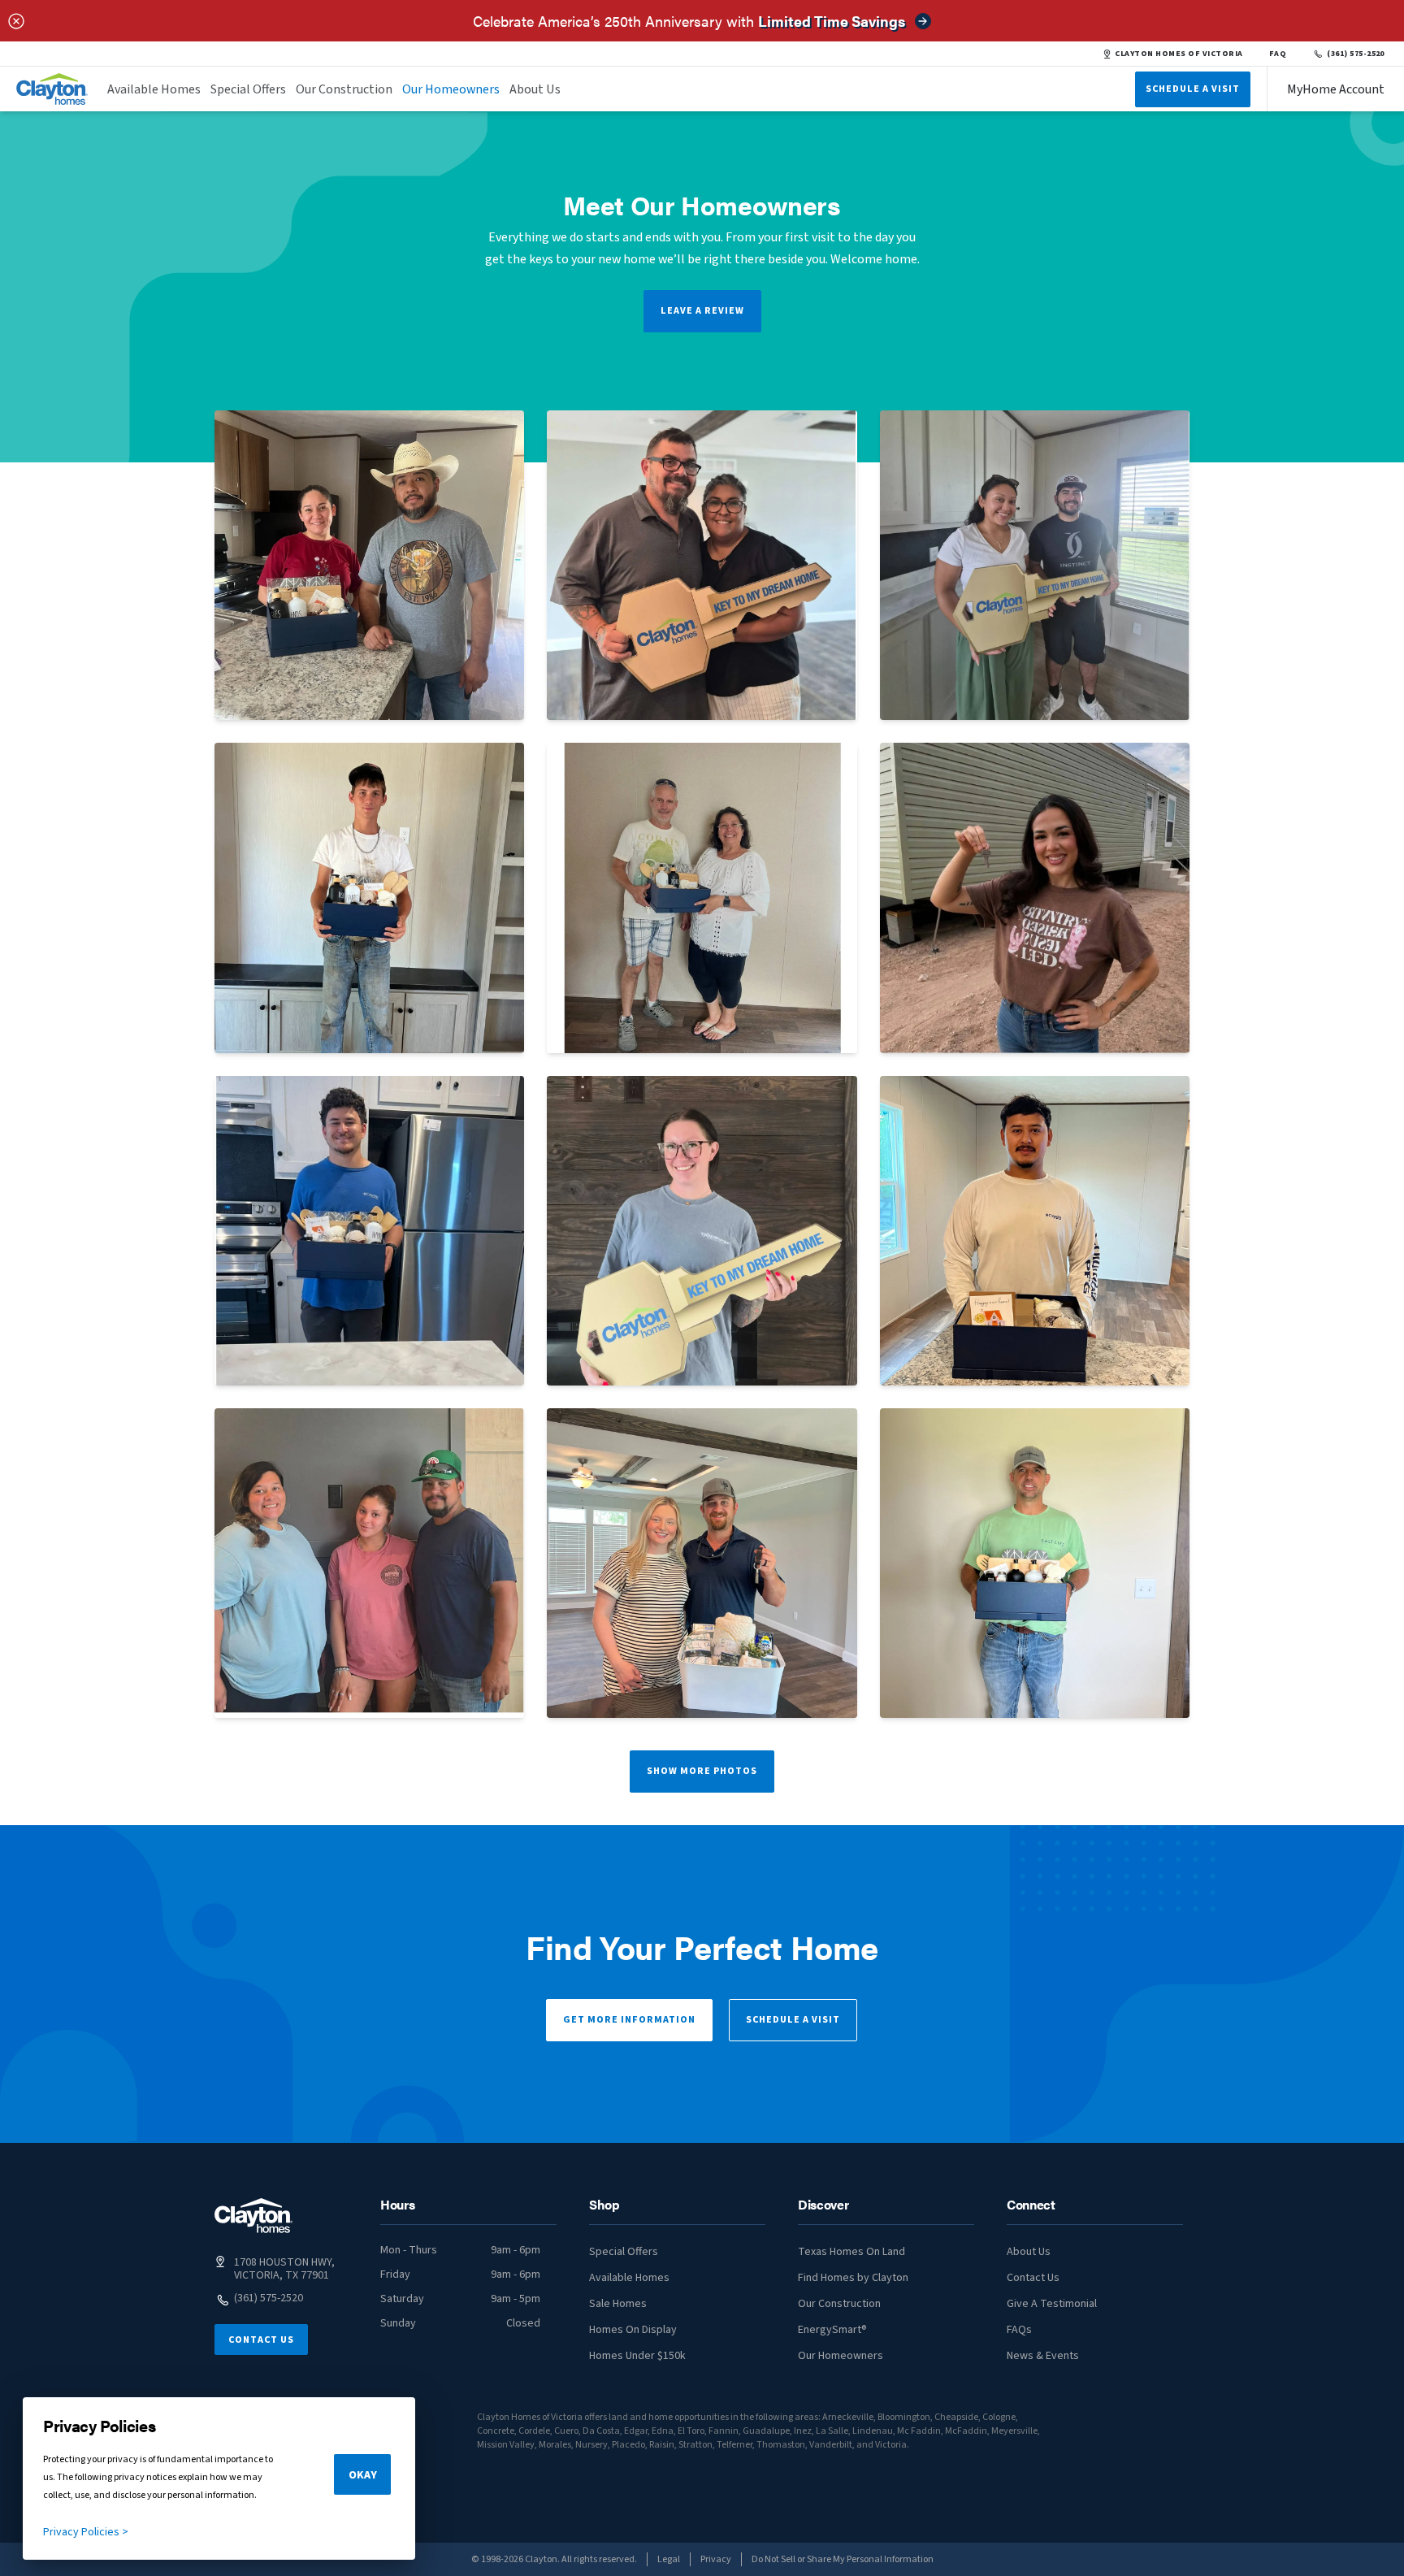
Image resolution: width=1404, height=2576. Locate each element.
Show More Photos (702, 1771)
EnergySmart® (832, 2330)
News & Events (1043, 2356)
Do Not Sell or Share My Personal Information (843, 2559)
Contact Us (261, 2340)
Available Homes (154, 89)
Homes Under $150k (637, 2356)
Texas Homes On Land (851, 2252)
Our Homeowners (451, 89)
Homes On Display (633, 2330)
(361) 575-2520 (1356, 54)
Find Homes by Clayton (853, 2278)
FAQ (1278, 54)
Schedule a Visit (793, 2020)
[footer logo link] (253, 2216)
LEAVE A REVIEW (702, 311)
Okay (363, 2475)
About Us (535, 89)
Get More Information (629, 2020)
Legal (669, 2559)
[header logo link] (52, 89)
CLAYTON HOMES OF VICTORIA (1179, 54)
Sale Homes (618, 2304)
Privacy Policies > (86, 2532)
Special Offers (248, 89)
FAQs (1019, 2330)
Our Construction (344, 89)
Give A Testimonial (1052, 2304)
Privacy (716, 2559)
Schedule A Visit (1193, 89)
